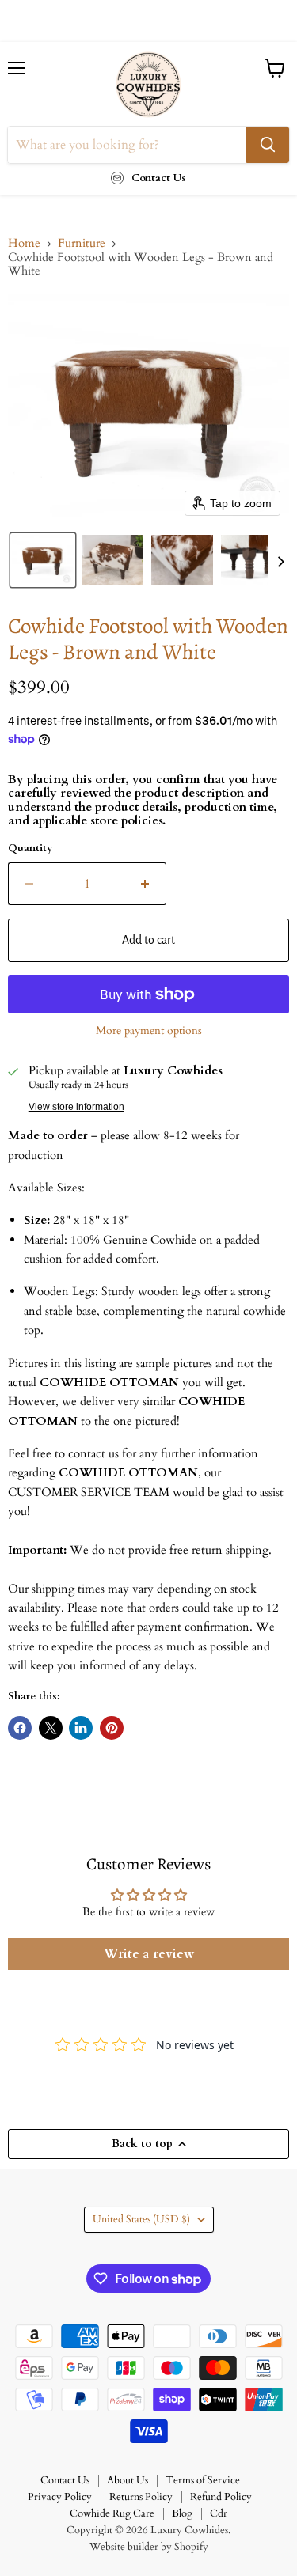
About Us (128, 2480)
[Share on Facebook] (20, 1728)
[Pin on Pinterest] (112, 1728)
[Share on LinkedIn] (81, 1728)
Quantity (30, 849)
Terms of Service (203, 2480)
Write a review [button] (149, 1954)
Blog (182, 2513)
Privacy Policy (60, 2497)
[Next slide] (280, 560)
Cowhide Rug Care (112, 2513)
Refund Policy (221, 2497)
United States (141, 2219)
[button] (43, 560)
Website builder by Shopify (149, 2547)
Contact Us (65, 2480)
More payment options (149, 1031)
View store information (76, 1107)
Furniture (82, 243)
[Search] (268, 145)
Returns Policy (141, 2497)
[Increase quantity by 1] (146, 884)
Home (24, 243)
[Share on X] (51, 1728)
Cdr (219, 2513)
